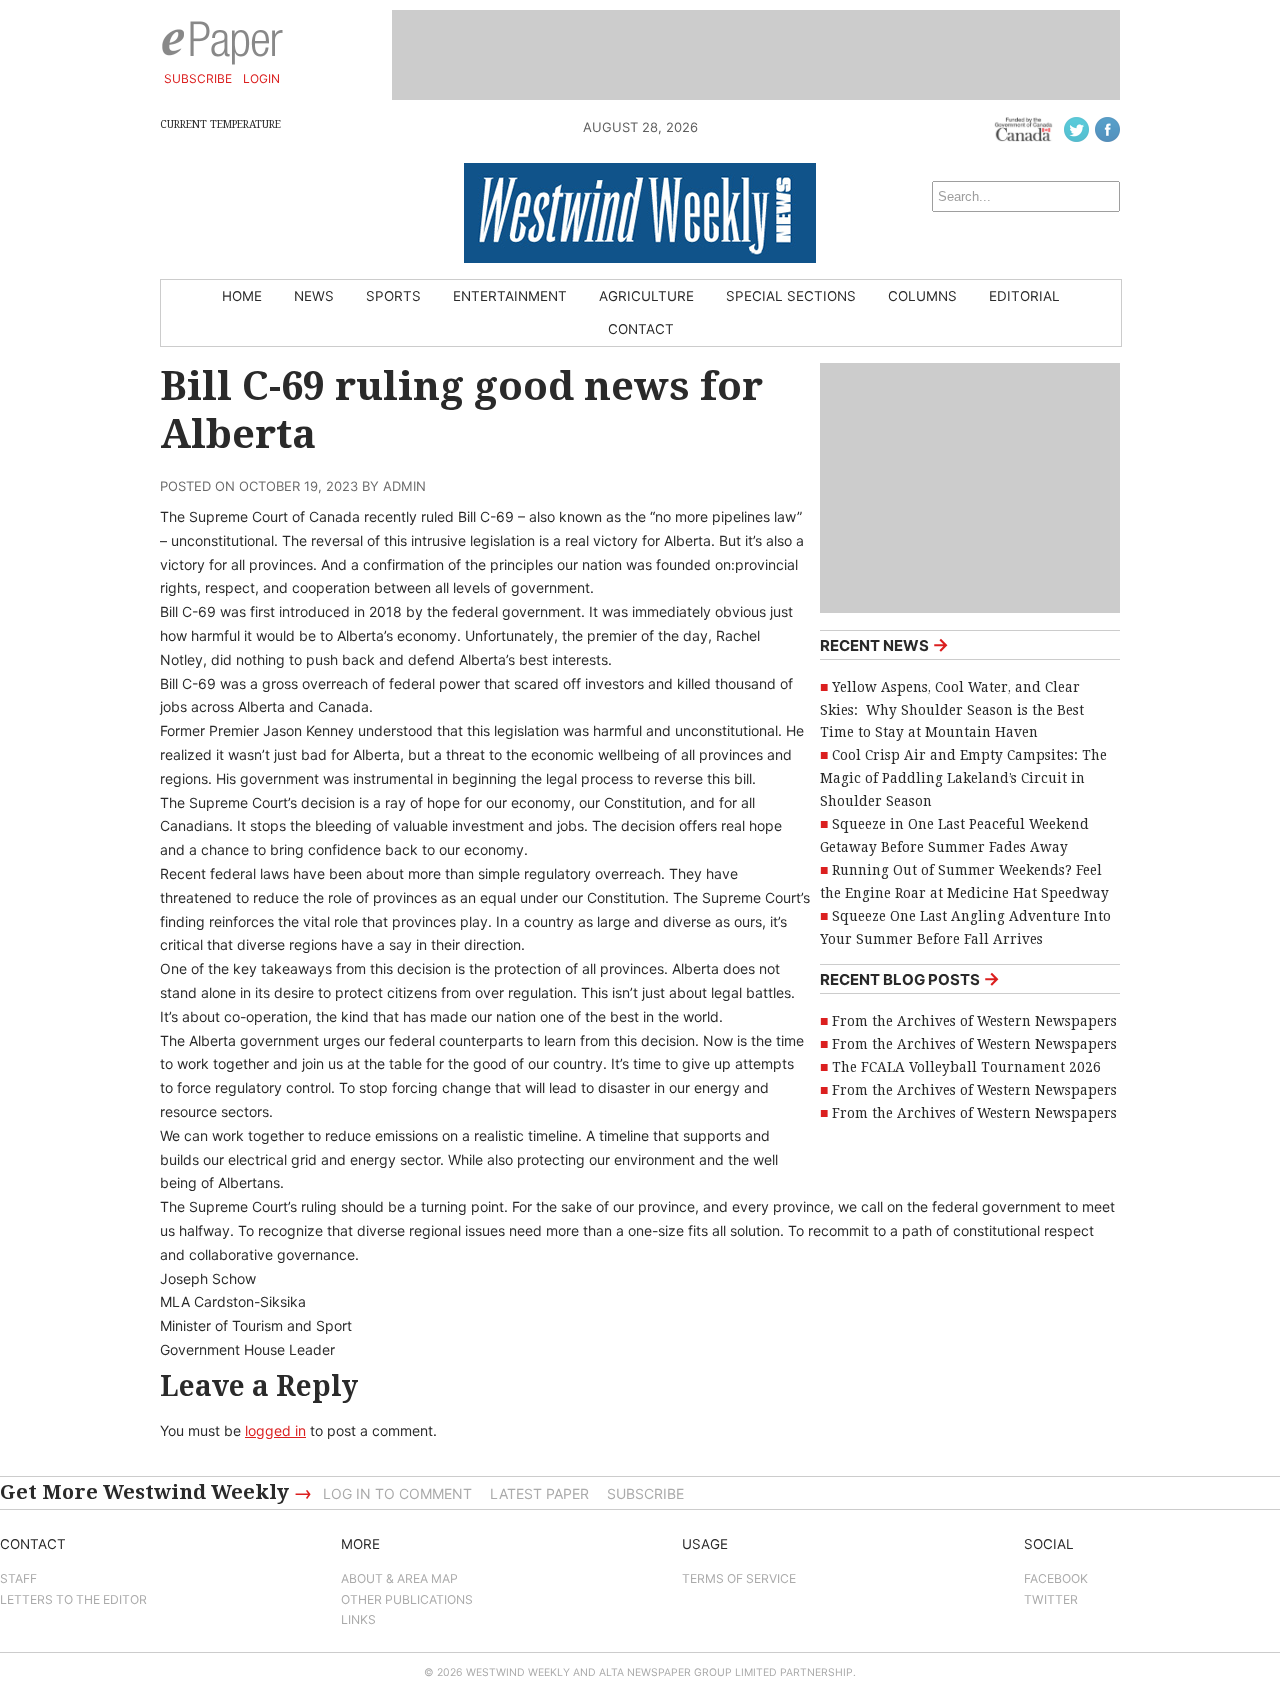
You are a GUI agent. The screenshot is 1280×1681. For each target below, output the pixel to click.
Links (358, 1619)
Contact (641, 329)
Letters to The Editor (73, 1599)
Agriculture (646, 296)
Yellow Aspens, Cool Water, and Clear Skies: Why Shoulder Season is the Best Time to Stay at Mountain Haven (952, 710)
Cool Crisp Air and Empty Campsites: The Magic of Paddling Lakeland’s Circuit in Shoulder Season (963, 778)
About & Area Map (399, 1578)
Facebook (1056, 1578)
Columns (922, 296)
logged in (275, 1430)
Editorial (1024, 296)
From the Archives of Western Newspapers (974, 1021)
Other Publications (407, 1599)
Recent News (884, 644)
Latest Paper (539, 1493)
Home (242, 296)
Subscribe (198, 78)
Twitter (1051, 1599)
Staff (18, 1578)
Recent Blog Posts (910, 978)
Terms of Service (739, 1578)
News (314, 296)
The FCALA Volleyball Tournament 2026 (966, 1067)
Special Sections (791, 296)
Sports (393, 296)
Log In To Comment (397, 1493)
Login (261, 78)
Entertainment (510, 296)
